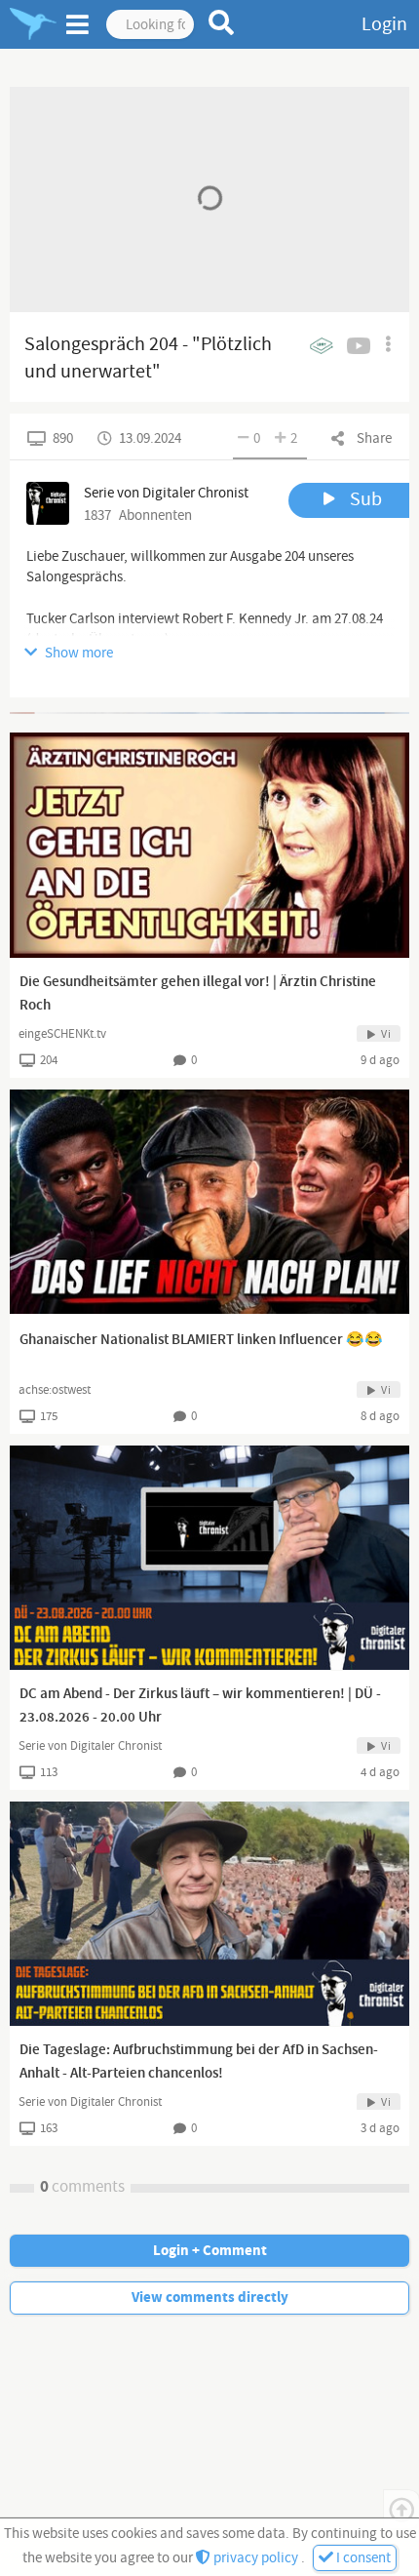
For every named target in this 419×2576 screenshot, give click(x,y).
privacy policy (256, 2558)
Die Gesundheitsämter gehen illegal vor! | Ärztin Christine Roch (198, 994)
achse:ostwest (55, 1390)
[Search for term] (222, 22)
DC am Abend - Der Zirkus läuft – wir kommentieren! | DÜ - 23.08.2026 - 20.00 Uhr (200, 1706)
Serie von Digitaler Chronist (90, 1746)
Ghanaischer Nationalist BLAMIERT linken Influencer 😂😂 (201, 1340)
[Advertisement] (209, 713)
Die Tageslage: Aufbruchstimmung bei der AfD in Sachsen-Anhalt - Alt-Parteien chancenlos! (199, 2062)
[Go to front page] (33, 24)
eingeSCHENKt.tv (62, 1034)
